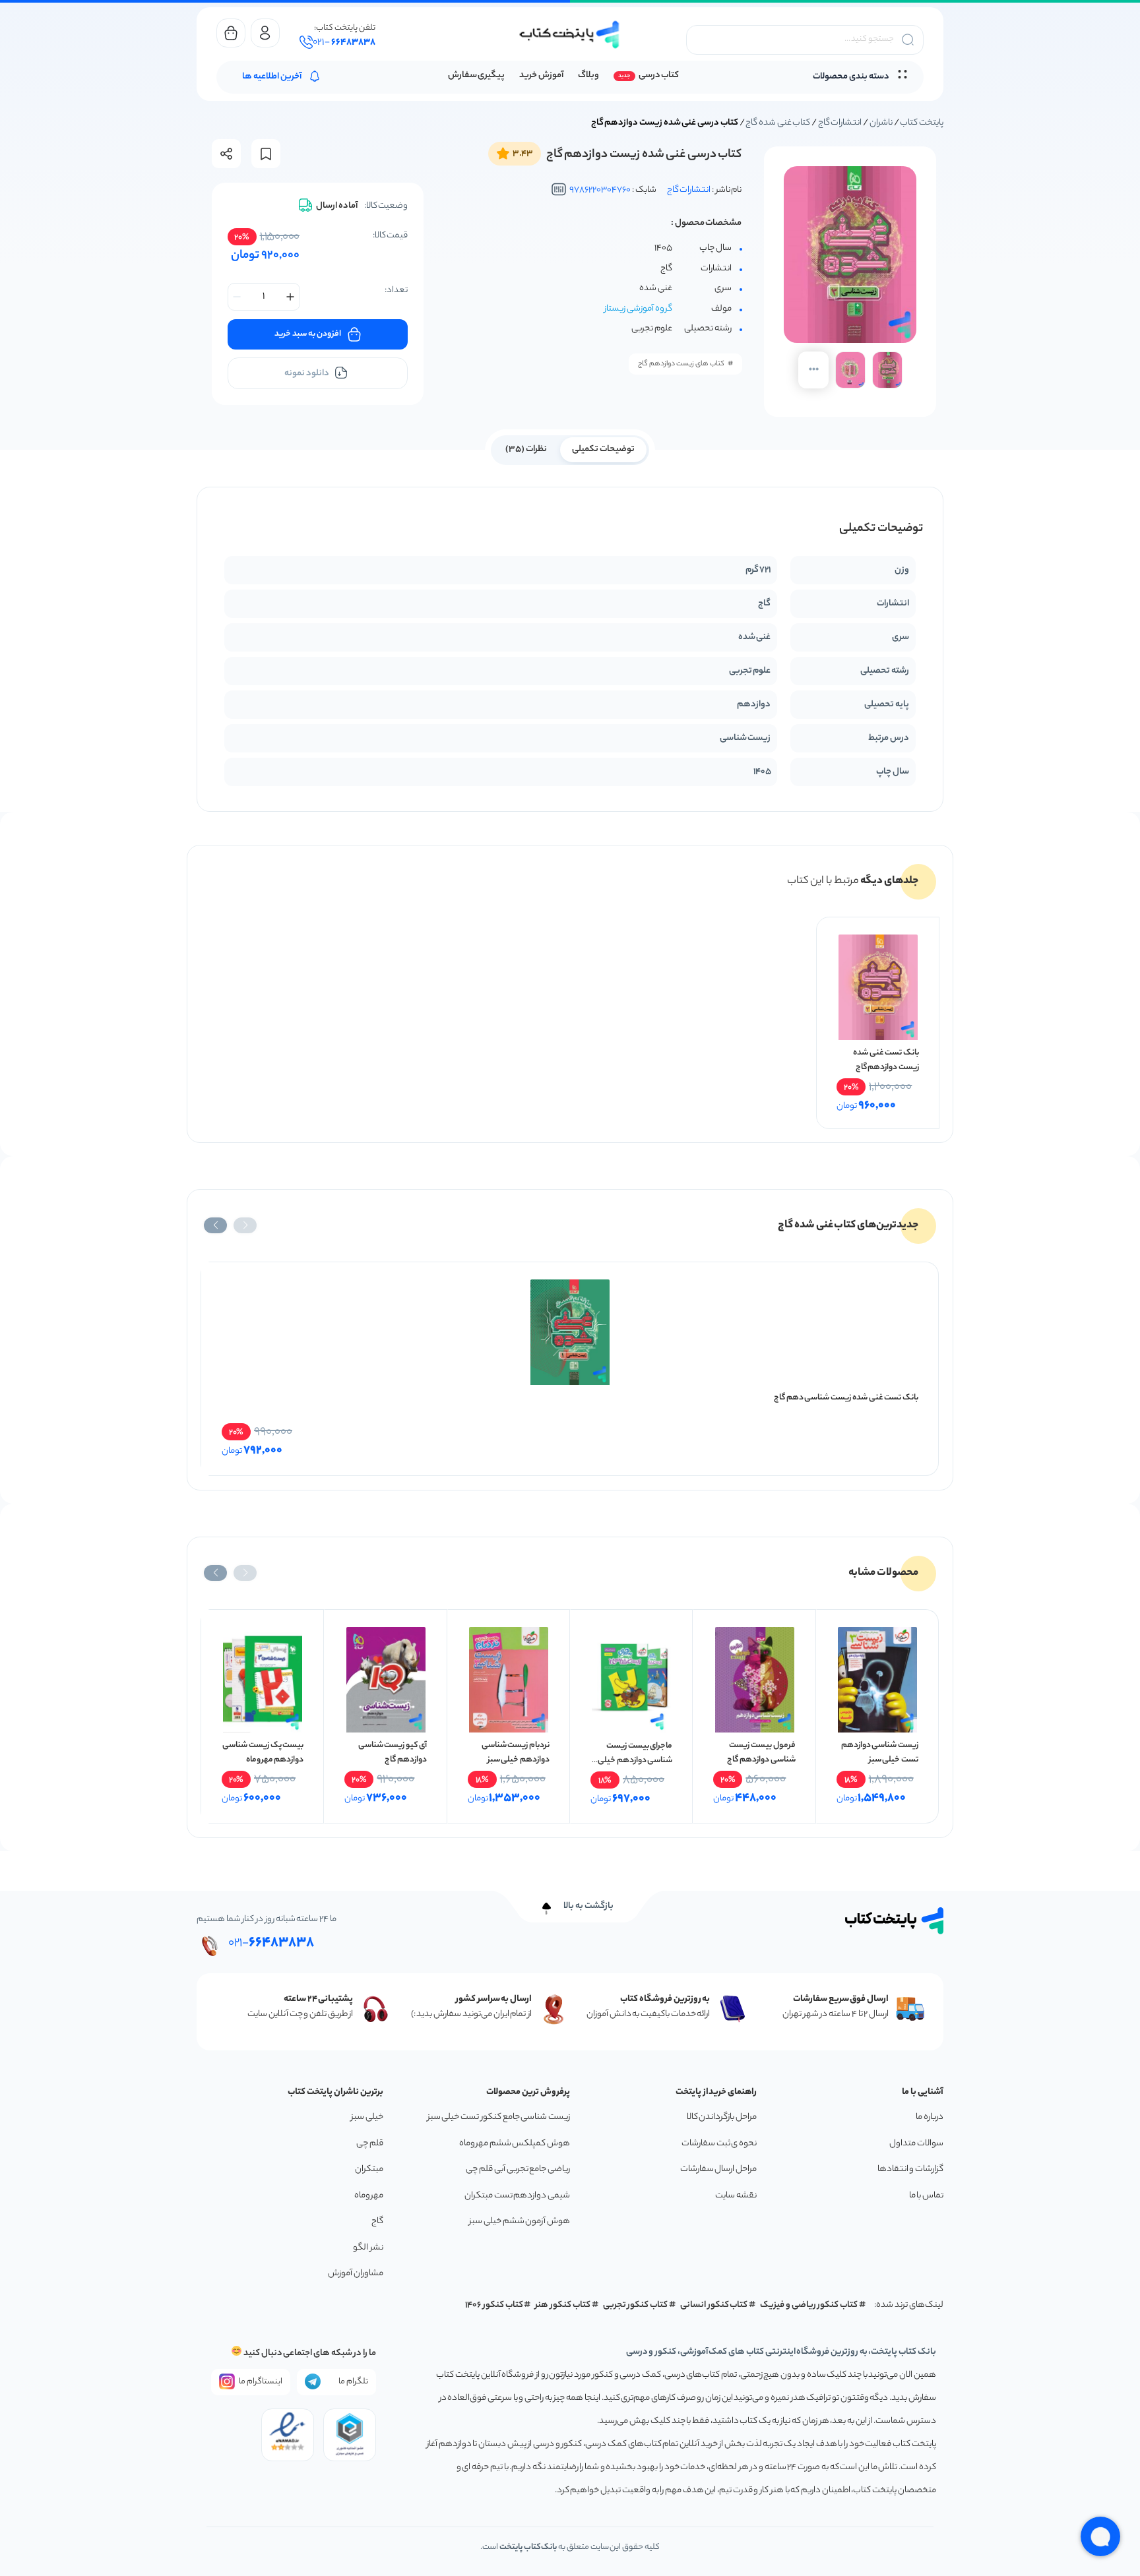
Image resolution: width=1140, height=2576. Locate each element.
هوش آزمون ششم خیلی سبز (520, 2222)
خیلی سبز (367, 2117)
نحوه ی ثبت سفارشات (719, 2144)
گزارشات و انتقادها (910, 2169)
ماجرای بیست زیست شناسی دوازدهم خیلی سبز (635, 1761)
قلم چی (370, 2144)
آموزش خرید (541, 76)
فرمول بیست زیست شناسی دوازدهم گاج (761, 1753)
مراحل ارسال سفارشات (718, 2169)
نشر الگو (368, 2248)
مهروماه (369, 2196)
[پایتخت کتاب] (570, 35)
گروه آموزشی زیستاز (638, 309)
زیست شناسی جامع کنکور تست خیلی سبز (499, 2117)
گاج (377, 2222)
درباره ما (930, 2117)
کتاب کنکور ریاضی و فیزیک (809, 2305)
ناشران (881, 123)
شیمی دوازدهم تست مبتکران (517, 2196)
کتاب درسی (659, 76)
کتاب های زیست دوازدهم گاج (681, 364)
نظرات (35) (526, 449)
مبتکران (369, 2169)
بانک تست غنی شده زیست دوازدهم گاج (886, 1060)
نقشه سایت (736, 2196)
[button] (245, 1225)
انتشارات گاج (840, 123)
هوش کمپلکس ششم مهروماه (515, 2144)
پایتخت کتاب (922, 123)
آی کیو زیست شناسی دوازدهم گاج (393, 1753)
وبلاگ (588, 76)
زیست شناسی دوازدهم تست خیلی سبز (880, 1753)
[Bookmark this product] (266, 154)
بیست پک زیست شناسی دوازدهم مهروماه (263, 1753)
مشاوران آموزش (356, 2274)
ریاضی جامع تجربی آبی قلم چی (518, 2169)
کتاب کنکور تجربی (636, 2305)
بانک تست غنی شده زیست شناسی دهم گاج (846, 1398)
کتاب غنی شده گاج (778, 123)
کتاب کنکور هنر (563, 2305)
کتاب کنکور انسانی (714, 2305)
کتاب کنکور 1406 (494, 2305)
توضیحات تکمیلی (603, 449)
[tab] (603, 448)
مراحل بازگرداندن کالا (722, 2117)
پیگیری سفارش (477, 76)
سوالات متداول (916, 2144)
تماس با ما (926, 2196)
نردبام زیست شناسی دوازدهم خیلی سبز (516, 1753)
